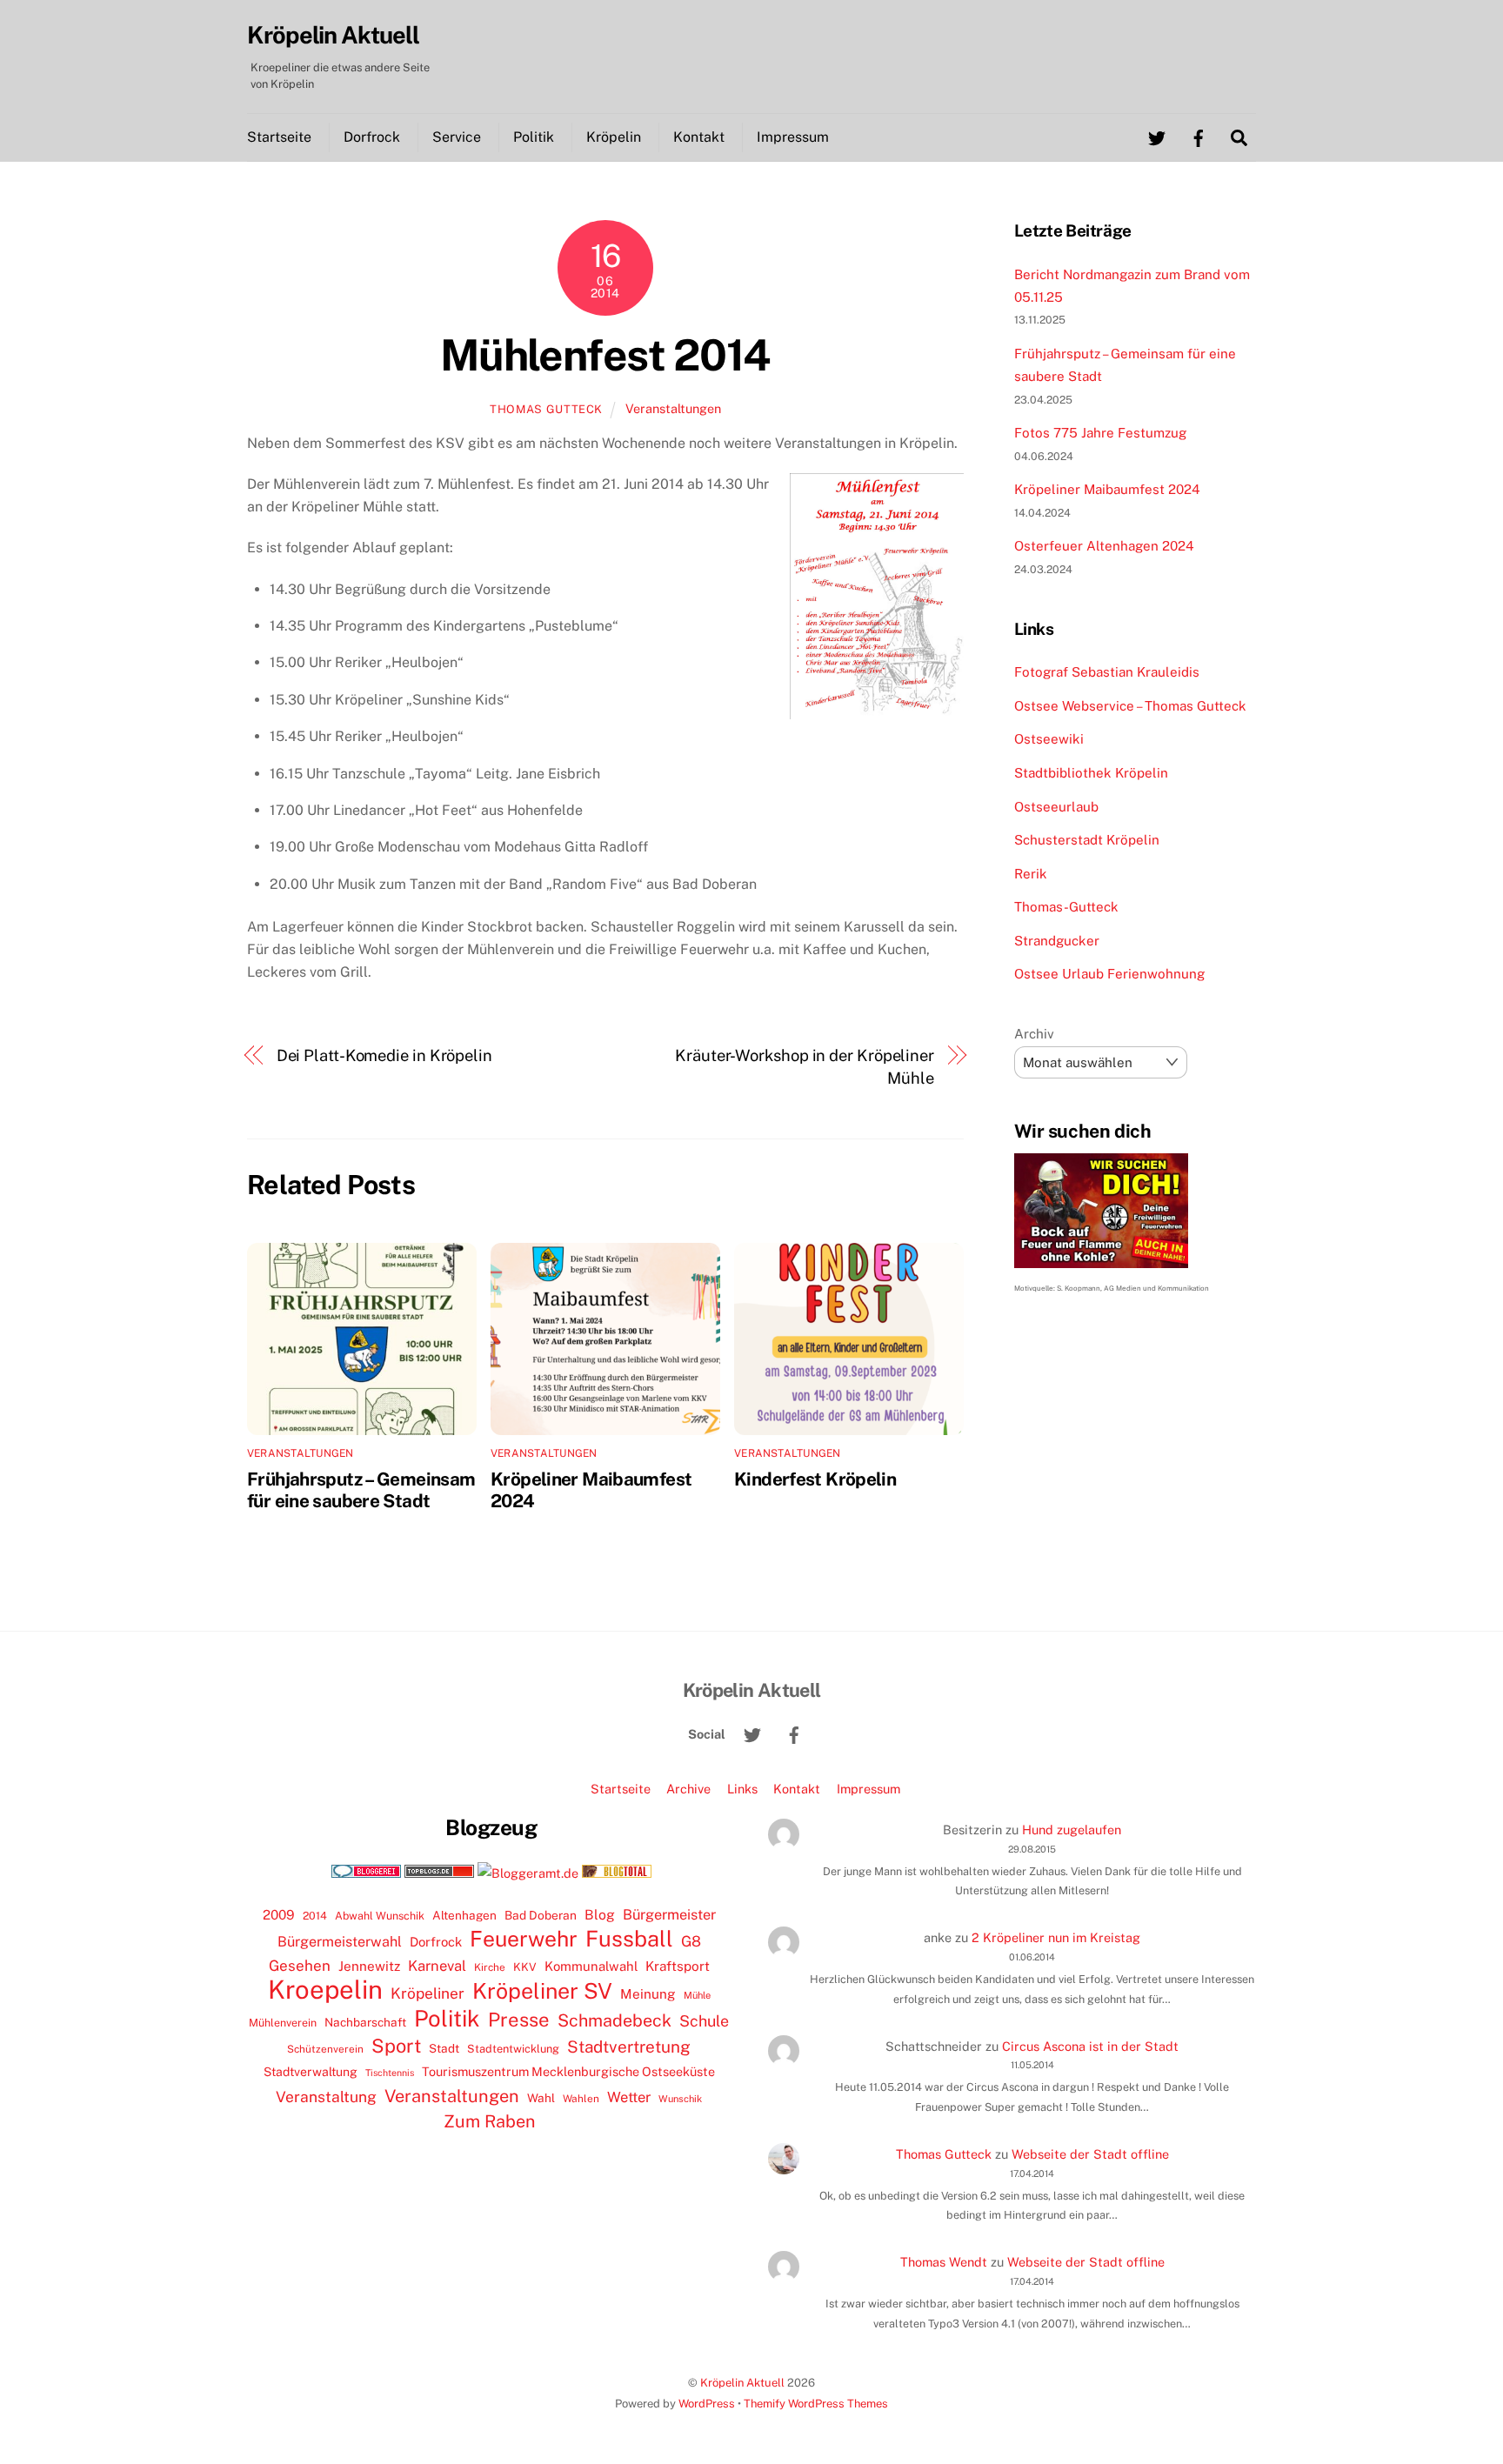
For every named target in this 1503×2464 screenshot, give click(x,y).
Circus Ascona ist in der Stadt (1090, 2046)
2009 (279, 1915)
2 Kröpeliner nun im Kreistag (1056, 1937)
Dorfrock (372, 137)
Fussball (629, 1939)
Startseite (279, 137)
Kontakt (699, 137)
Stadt (444, 2048)
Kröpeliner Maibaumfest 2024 (1107, 489)
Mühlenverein (283, 2023)
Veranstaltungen (673, 408)
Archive (688, 1789)
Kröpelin (614, 137)
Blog (600, 1915)
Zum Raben (489, 2121)
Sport (396, 2046)
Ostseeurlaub (1056, 807)
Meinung (648, 1994)
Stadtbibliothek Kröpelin (1091, 773)
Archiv (1034, 1034)
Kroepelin (325, 1990)
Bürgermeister (669, 1915)
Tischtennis (390, 2073)
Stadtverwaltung (311, 2072)
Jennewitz (369, 1966)
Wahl (541, 2098)
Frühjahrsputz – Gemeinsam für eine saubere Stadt (361, 1490)
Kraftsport (678, 1966)
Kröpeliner (428, 1993)
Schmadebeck (615, 2020)
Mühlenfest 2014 (605, 355)
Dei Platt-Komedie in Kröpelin (384, 1055)
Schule (704, 2021)
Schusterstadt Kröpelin (1087, 840)
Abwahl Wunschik (380, 1916)
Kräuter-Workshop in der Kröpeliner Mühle (805, 1067)
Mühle (697, 1995)
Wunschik (680, 2098)
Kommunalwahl (591, 1966)
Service (457, 137)
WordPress (707, 2404)
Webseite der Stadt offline (1090, 2154)
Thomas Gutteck (546, 409)
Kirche (490, 1967)
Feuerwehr (524, 1939)
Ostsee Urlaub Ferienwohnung (1109, 974)
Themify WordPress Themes (816, 2404)
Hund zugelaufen (1072, 1830)
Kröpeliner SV (542, 1991)
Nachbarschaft (365, 2022)
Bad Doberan (541, 1915)
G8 (691, 1941)
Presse (519, 2020)
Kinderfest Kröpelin (815, 1479)
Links (742, 1789)
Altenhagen (464, 1915)
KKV (525, 1967)
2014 (315, 1916)
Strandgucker (1057, 941)
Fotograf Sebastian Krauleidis (1107, 672)
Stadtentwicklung (513, 2049)
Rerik (1031, 874)
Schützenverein (325, 2049)
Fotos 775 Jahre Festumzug (1100, 433)
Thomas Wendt (944, 2262)
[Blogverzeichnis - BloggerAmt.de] (528, 1873)
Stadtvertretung (629, 2047)
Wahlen (581, 2099)
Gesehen (300, 1966)
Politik (534, 137)
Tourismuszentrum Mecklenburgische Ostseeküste (568, 2071)
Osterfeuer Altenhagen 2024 (1104, 546)
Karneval (437, 1966)
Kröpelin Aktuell (742, 2383)
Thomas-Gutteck (1066, 907)
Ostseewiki (1049, 739)
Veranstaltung (326, 2097)
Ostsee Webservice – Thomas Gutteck (1130, 706)
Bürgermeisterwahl (340, 1942)
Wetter (629, 2097)
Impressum (793, 137)
